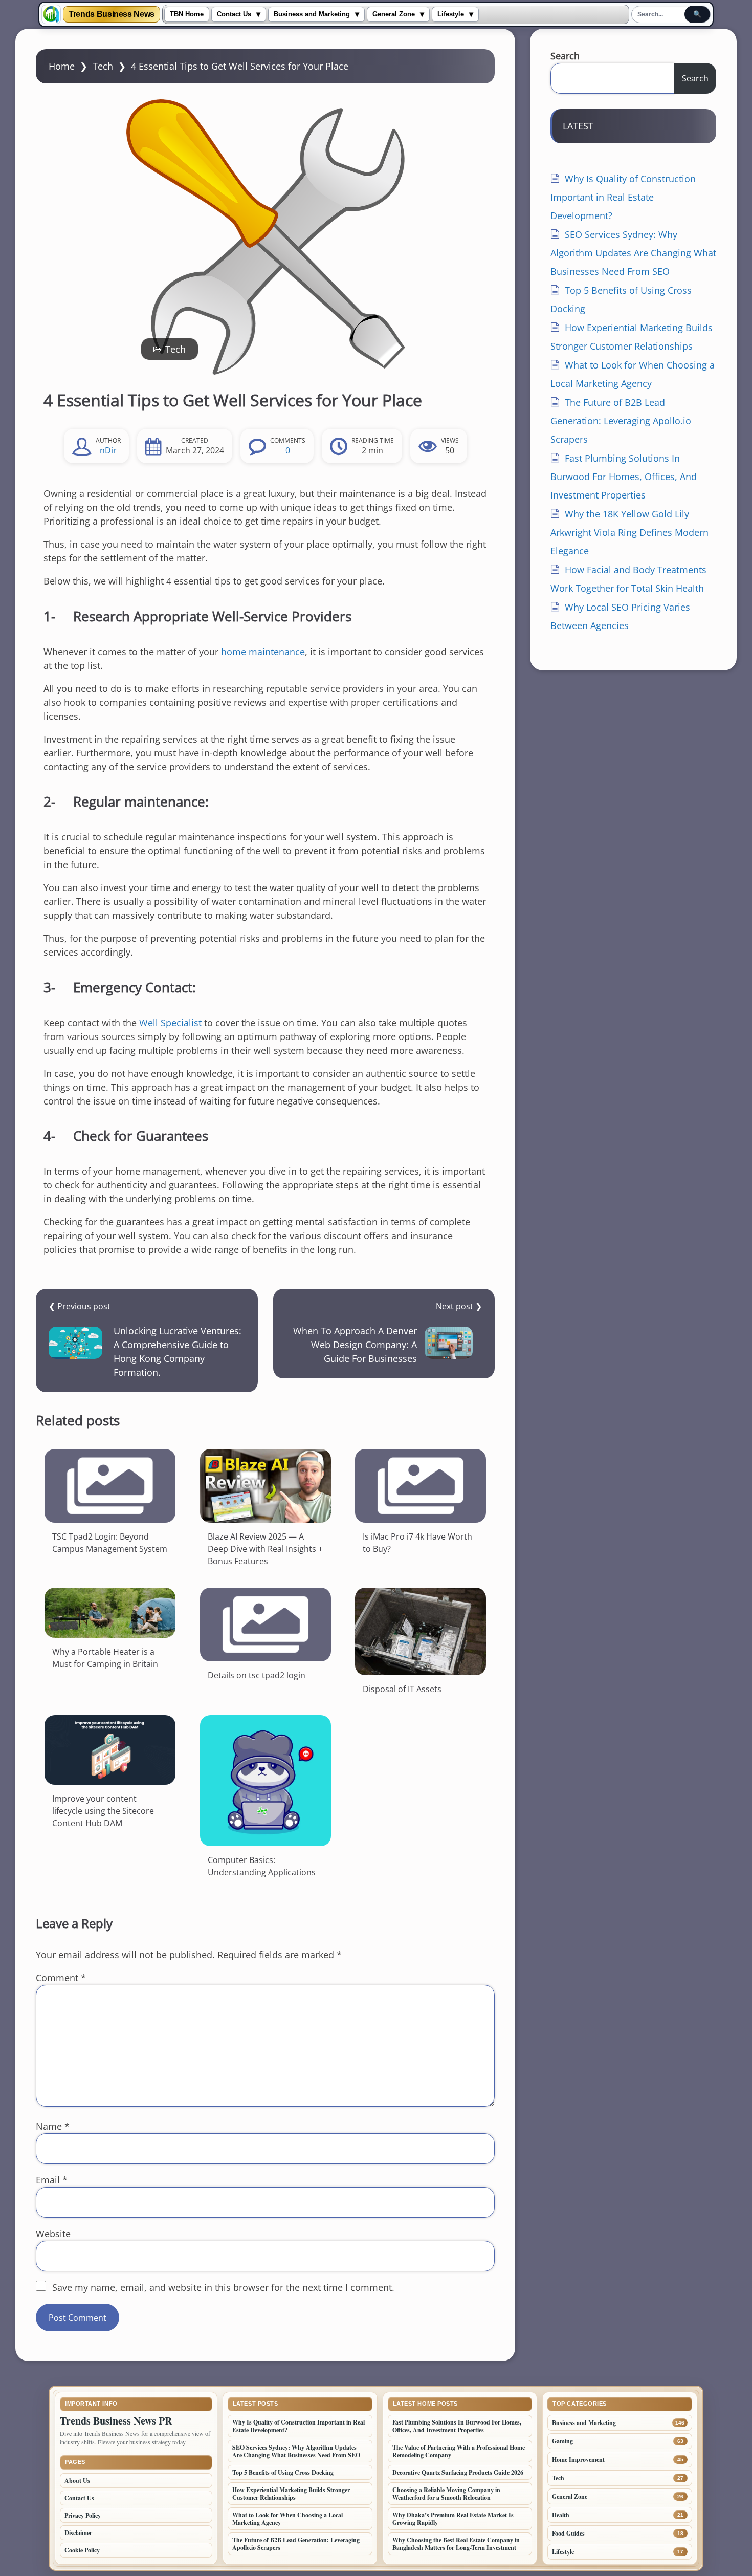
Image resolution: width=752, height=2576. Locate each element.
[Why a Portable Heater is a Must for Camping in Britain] (110, 1613)
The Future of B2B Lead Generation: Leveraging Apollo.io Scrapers (621, 421)
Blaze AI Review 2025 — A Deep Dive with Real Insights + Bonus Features (265, 1549)
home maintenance (263, 652)
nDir (108, 450)
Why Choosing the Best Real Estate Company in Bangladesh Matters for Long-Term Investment (456, 2544)
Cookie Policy (82, 2550)
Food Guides (568, 2533)
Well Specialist (170, 1023)
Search (565, 56)
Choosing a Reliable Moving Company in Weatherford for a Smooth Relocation (446, 2494)
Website (53, 2234)
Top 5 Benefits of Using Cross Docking (283, 2472)
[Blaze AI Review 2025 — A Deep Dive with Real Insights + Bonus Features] (266, 1486)
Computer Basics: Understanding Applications (262, 1866)
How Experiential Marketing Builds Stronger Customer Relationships (291, 2494)
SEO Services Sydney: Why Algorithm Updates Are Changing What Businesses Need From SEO (633, 253)
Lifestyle (451, 14)
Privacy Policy (83, 2515)
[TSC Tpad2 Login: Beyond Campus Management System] (110, 1486)
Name (53, 2126)
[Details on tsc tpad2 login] (266, 1625)
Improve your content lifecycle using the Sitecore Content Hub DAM (103, 1811)
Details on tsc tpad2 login (257, 1675)
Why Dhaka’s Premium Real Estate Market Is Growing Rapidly (453, 2519)
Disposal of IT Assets (402, 1689)
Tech (103, 66)
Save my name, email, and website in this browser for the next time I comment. (223, 2287)
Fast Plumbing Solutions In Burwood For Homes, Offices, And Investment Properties (624, 477)
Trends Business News (112, 14)
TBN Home (187, 14)
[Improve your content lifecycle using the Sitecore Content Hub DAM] (110, 1750)
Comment (61, 1978)
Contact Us (234, 14)
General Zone (394, 14)
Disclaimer (78, 2533)
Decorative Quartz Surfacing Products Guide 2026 (458, 2472)
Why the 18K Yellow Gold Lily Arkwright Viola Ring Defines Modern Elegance (629, 532)
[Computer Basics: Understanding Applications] (266, 1781)
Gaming (562, 2441)
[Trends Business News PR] (51, 14)
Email (52, 2180)
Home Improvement (578, 2460)
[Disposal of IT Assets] (421, 1631)
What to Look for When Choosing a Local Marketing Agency (287, 2519)
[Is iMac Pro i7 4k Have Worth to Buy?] (421, 1486)
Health (561, 2515)
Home (62, 66)
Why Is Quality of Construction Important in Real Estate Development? (623, 197)
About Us (77, 2481)
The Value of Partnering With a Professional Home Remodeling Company (459, 2451)
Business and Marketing (312, 14)
